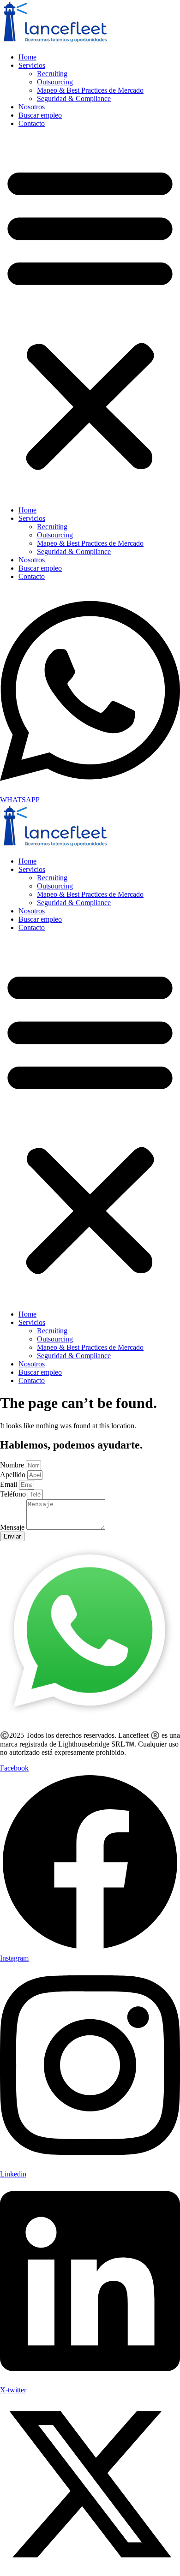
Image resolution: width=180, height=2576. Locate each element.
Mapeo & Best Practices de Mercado (90, 90)
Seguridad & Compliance (74, 98)
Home (27, 57)
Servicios (32, 65)
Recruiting (52, 74)
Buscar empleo (40, 115)
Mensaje (13, 1527)
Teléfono (14, 1494)
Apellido (14, 1475)
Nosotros (32, 107)
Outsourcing (55, 82)
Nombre (13, 1465)
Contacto (32, 123)
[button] (90, 317)
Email (9, 1484)
